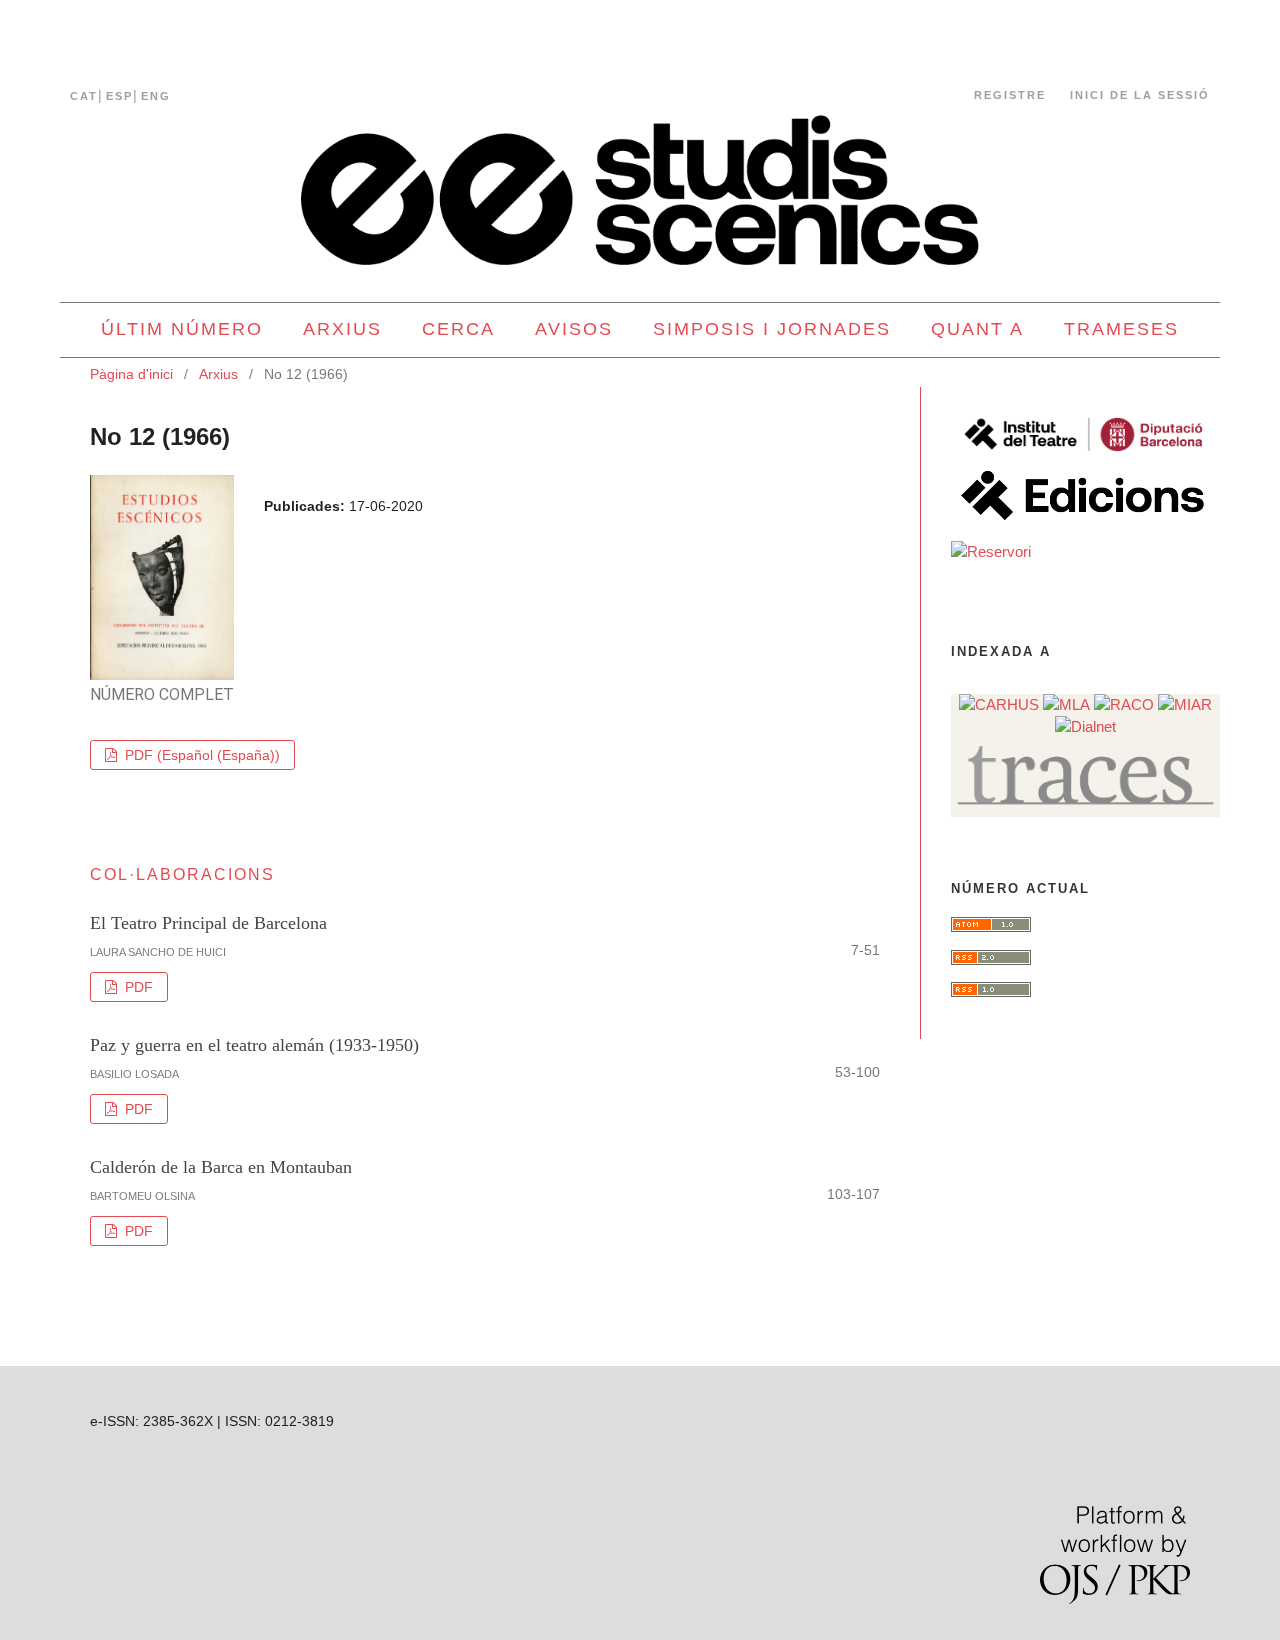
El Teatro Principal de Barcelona (208, 923)
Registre (1010, 95)
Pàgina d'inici (131, 374)
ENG (156, 96)
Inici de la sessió (1140, 95)
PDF (137, 987)
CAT (84, 96)
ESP (119, 96)
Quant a (977, 329)
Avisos (574, 329)
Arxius (342, 329)
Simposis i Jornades (772, 329)
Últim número (182, 329)
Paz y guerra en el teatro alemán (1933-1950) (254, 1045)
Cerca (458, 329)
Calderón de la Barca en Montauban (221, 1167)
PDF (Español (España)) (200, 755)
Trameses (1121, 329)
